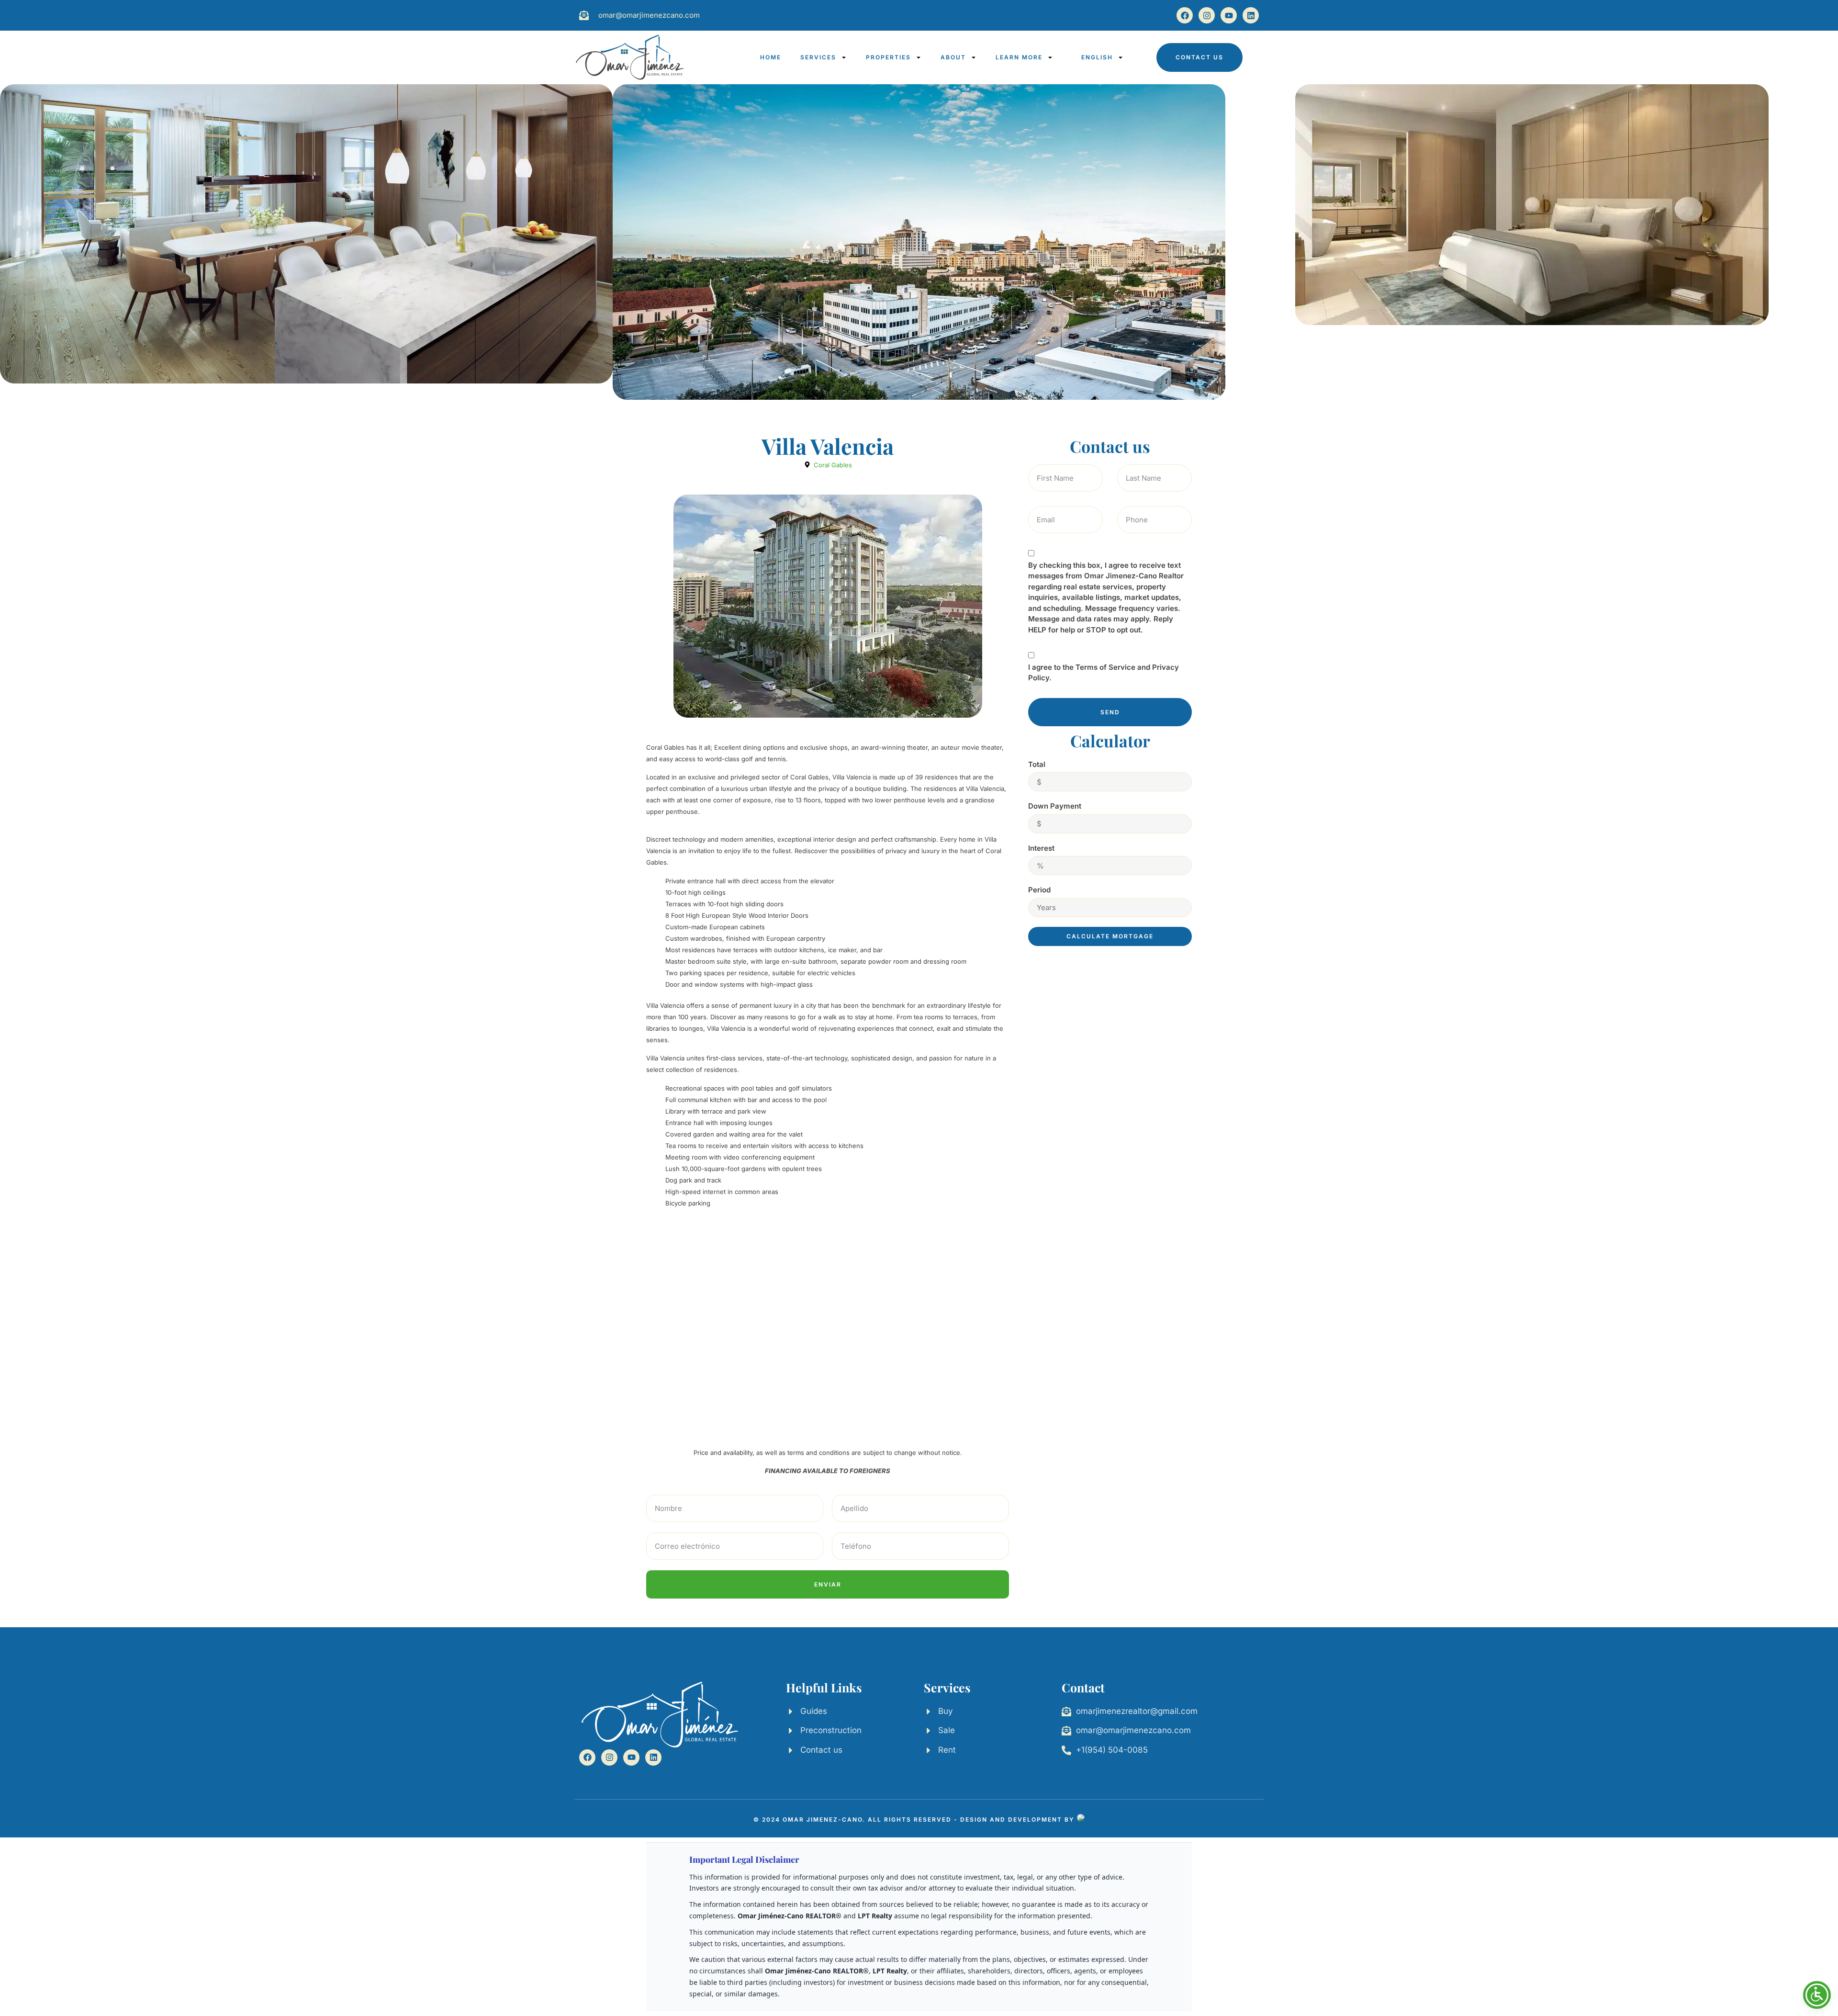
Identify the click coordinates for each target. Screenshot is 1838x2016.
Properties (888, 57)
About (953, 57)
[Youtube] (1229, 15)
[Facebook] (1185, 15)
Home (771, 57)
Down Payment (1055, 806)
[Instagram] (1207, 15)
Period (1039, 890)
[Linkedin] (1251, 15)
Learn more (1019, 57)
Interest (1041, 848)
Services (818, 57)
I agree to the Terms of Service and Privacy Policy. (1104, 673)
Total (1037, 764)
